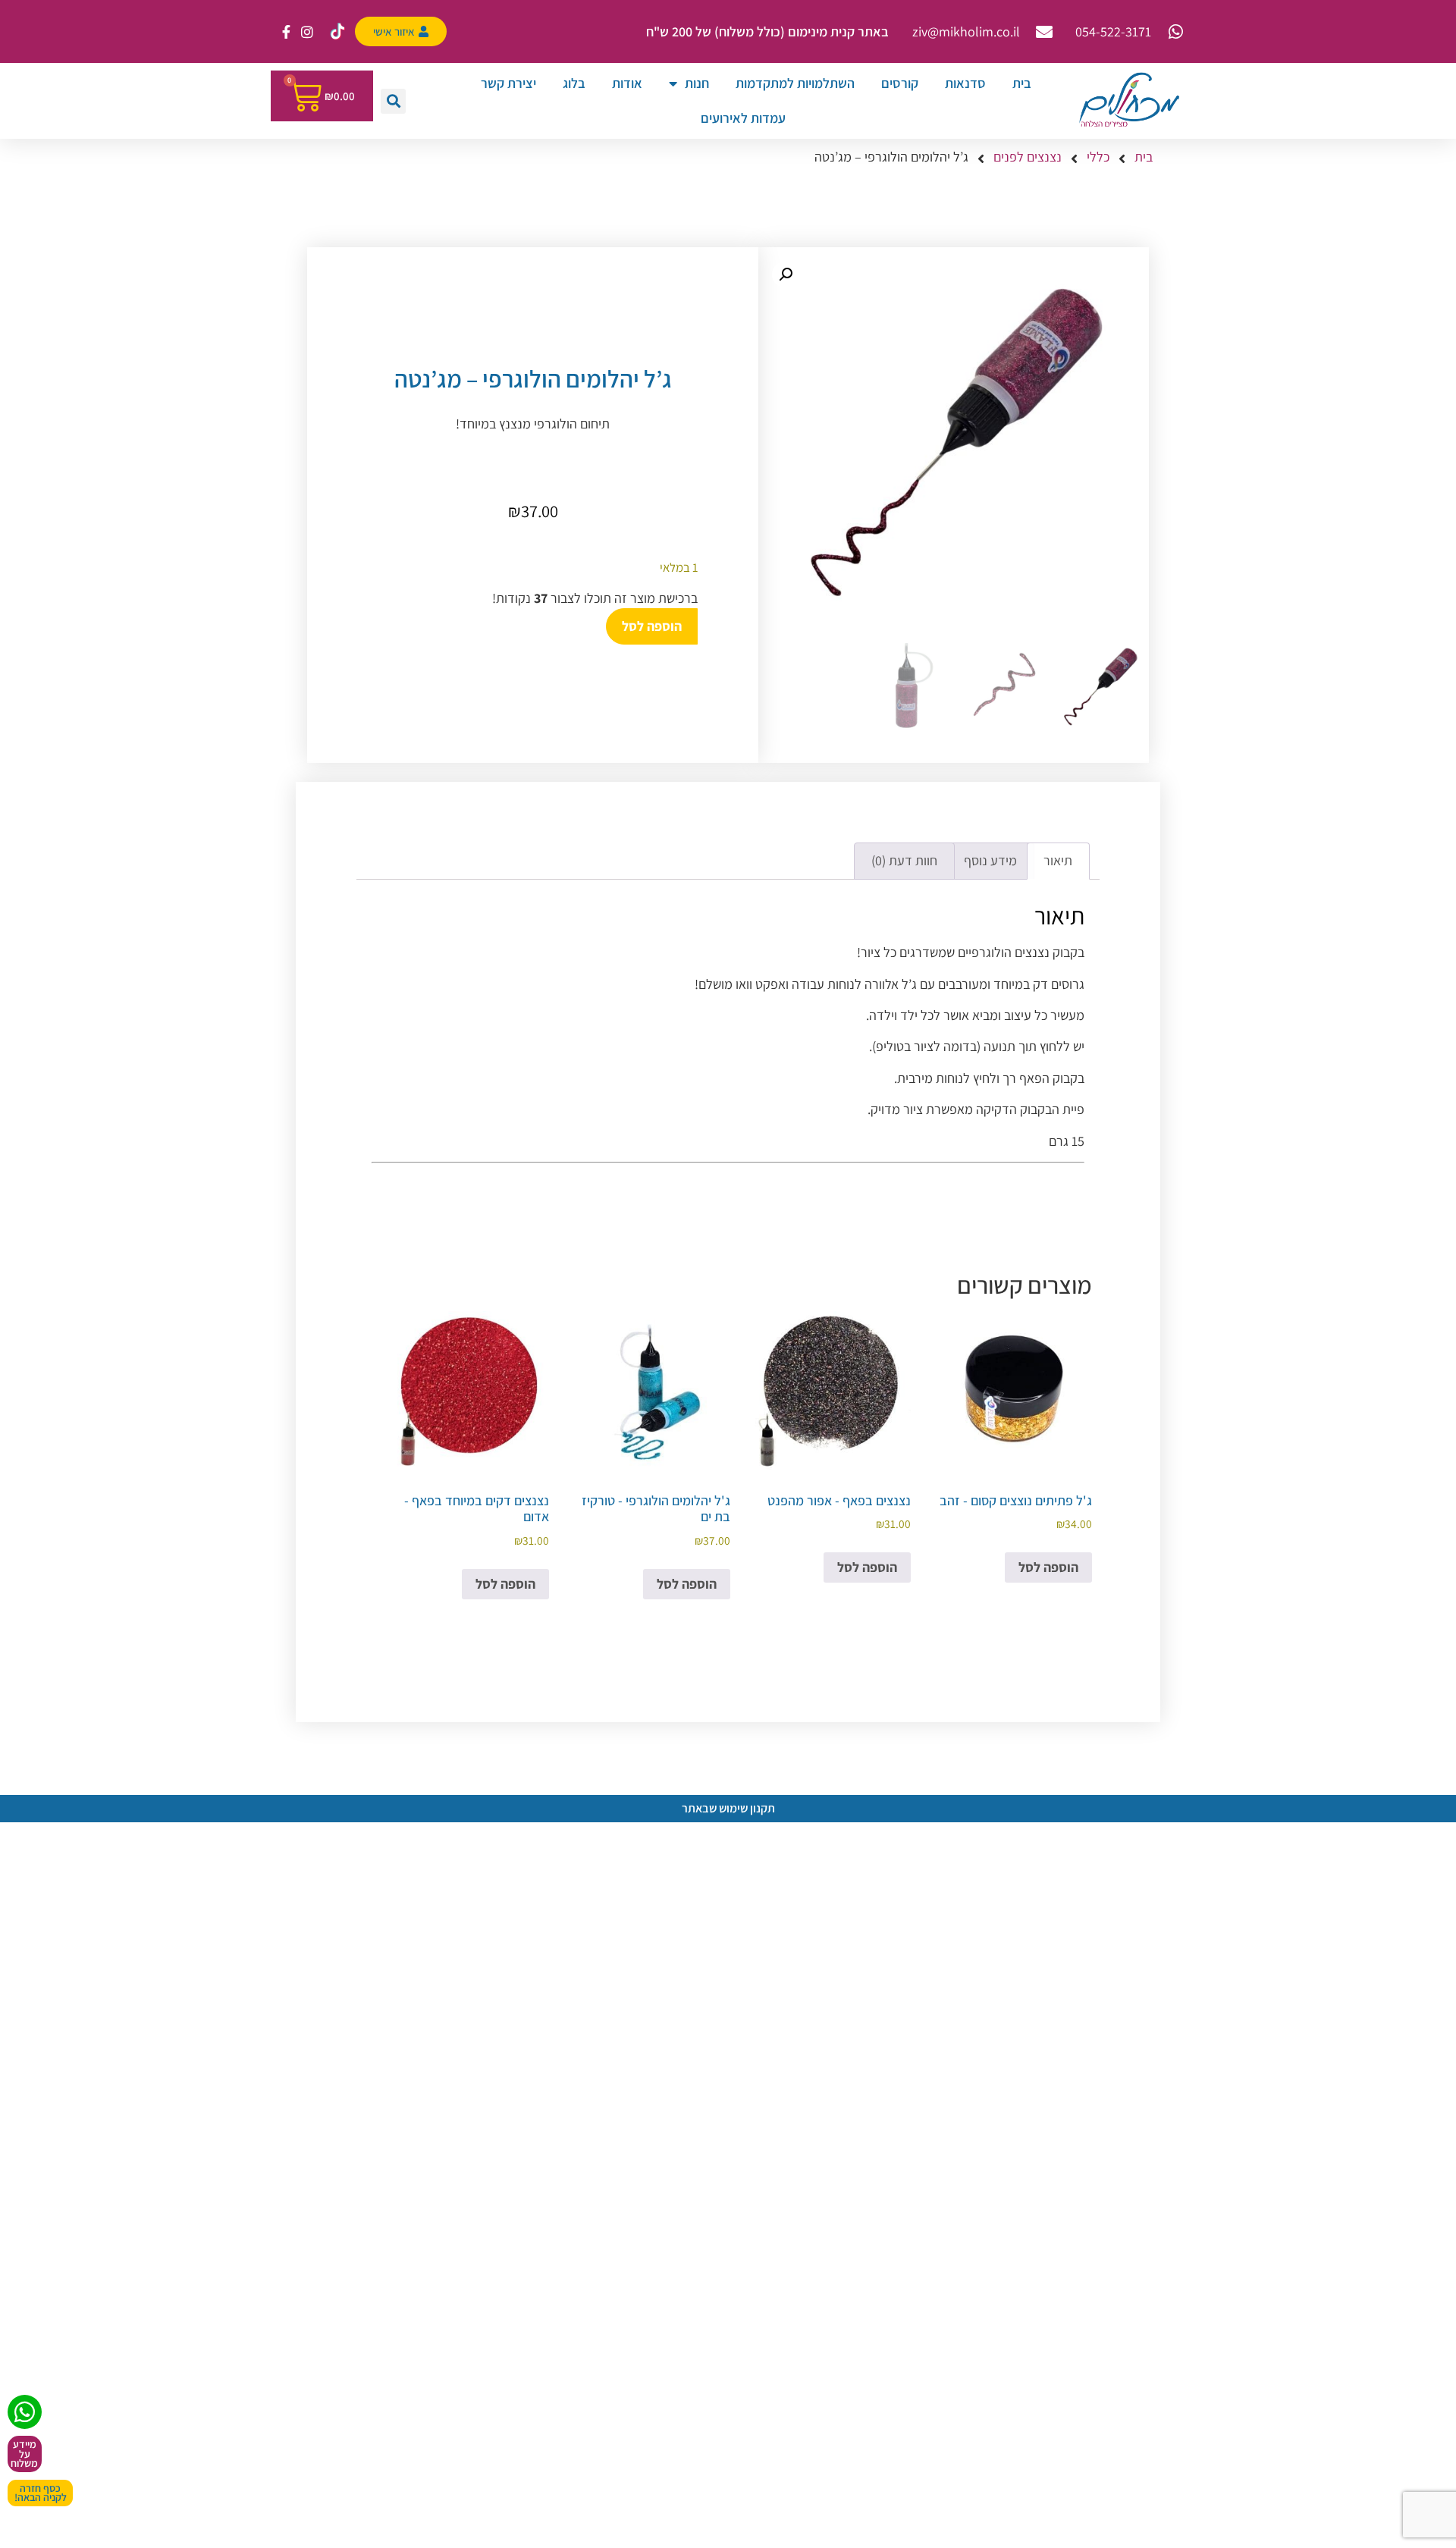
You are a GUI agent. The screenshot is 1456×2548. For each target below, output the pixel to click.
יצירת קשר (508, 83)
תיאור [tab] (1058, 860)
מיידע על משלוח (24, 2454)
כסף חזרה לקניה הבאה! (41, 2493)
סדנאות (965, 83)
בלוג (574, 83)
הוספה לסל (652, 626)
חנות (697, 83)
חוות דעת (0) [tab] (904, 860)
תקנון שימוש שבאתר (728, 1808)
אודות (627, 83)
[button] (393, 101)
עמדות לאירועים (743, 118)
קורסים (900, 83)
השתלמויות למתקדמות (795, 83)
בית (1022, 83)
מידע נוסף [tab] (990, 860)
